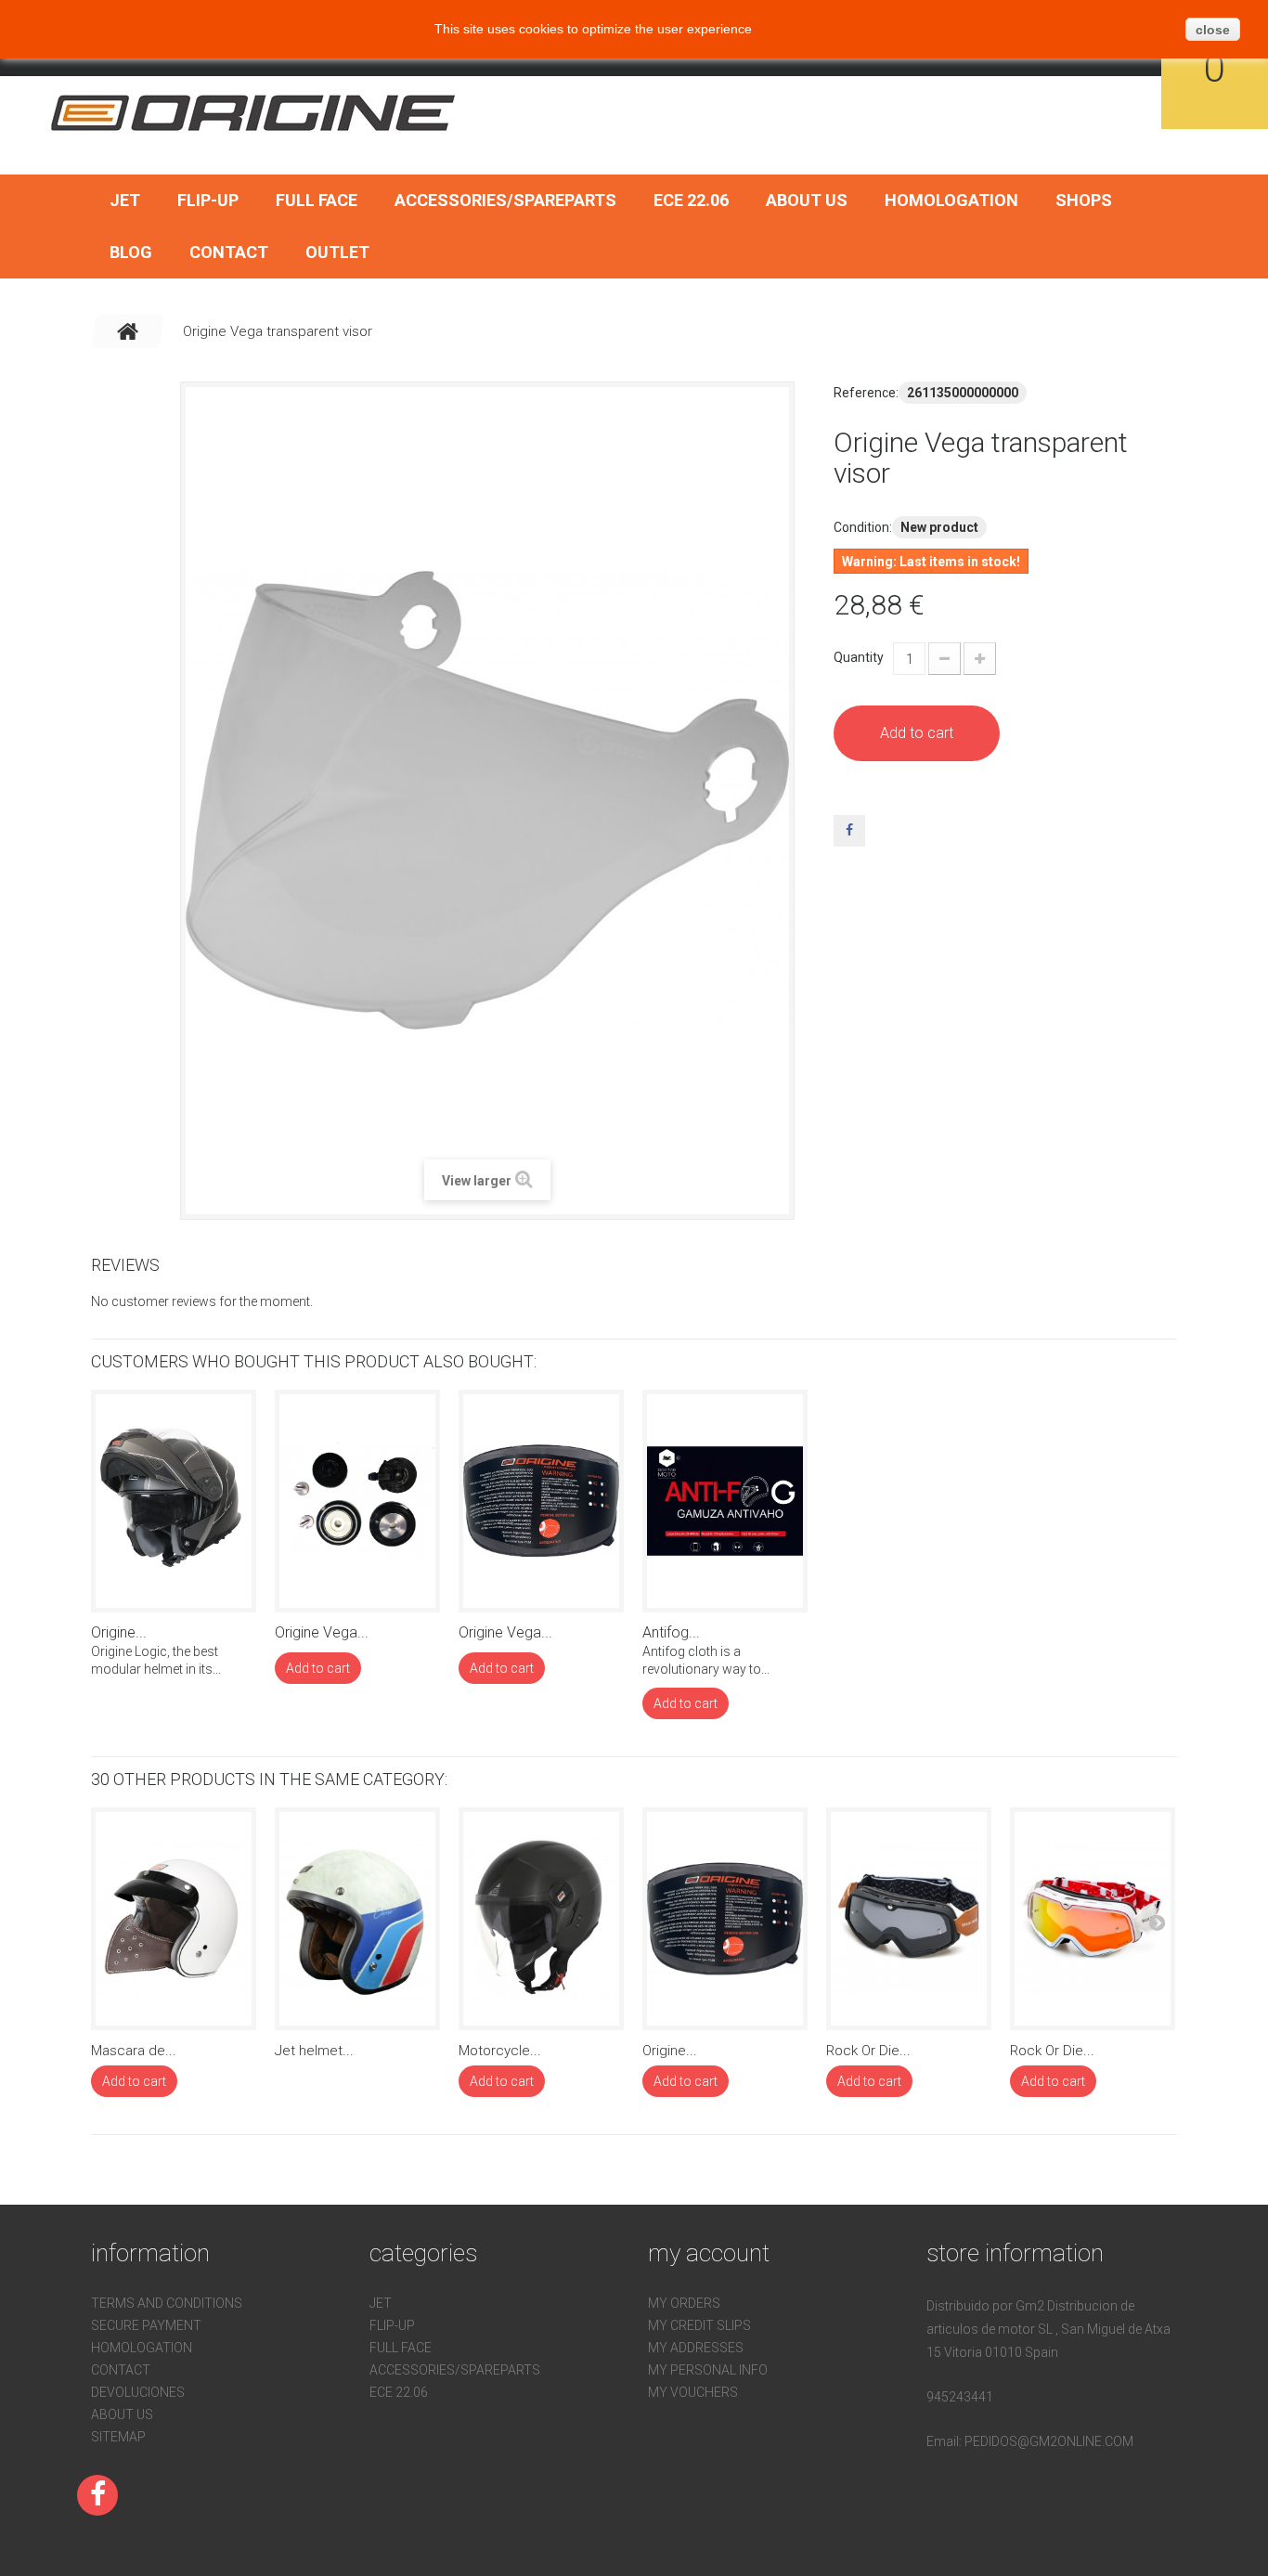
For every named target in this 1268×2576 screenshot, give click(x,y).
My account (709, 2253)
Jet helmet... (314, 2051)
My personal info (708, 2370)
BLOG (131, 252)
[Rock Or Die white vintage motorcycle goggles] (1093, 1919)
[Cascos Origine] (254, 112)
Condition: (863, 527)
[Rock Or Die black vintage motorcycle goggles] (909, 1919)
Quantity (859, 657)
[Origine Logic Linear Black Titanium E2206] (174, 1501)
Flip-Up (208, 200)
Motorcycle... (500, 2051)
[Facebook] (97, 2495)
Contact (229, 252)
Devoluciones (138, 2392)
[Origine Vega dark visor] (541, 1501)
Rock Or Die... (868, 2051)
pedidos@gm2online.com (1049, 2441)
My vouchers (693, 2392)
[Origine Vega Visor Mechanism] (357, 1501)
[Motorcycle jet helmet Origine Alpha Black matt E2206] (541, 1919)
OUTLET (337, 252)
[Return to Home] (128, 331)
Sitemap (118, 2437)
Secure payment (146, 2325)
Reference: (866, 393)
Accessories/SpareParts (505, 200)
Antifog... (671, 1632)
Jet (125, 200)
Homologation (951, 200)
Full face (317, 200)
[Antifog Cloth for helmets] (725, 1501)
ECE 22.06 (691, 200)
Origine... (119, 1632)
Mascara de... (134, 2051)
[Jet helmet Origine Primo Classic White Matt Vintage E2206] (357, 1919)
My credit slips (699, 2325)
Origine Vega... (322, 1632)
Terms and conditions (167, 2303)
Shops (1084, 200)
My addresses (696, 2348)
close (1213, 30)
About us (807, 200)
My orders (684, 2303)
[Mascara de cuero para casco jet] (174, 1919)
